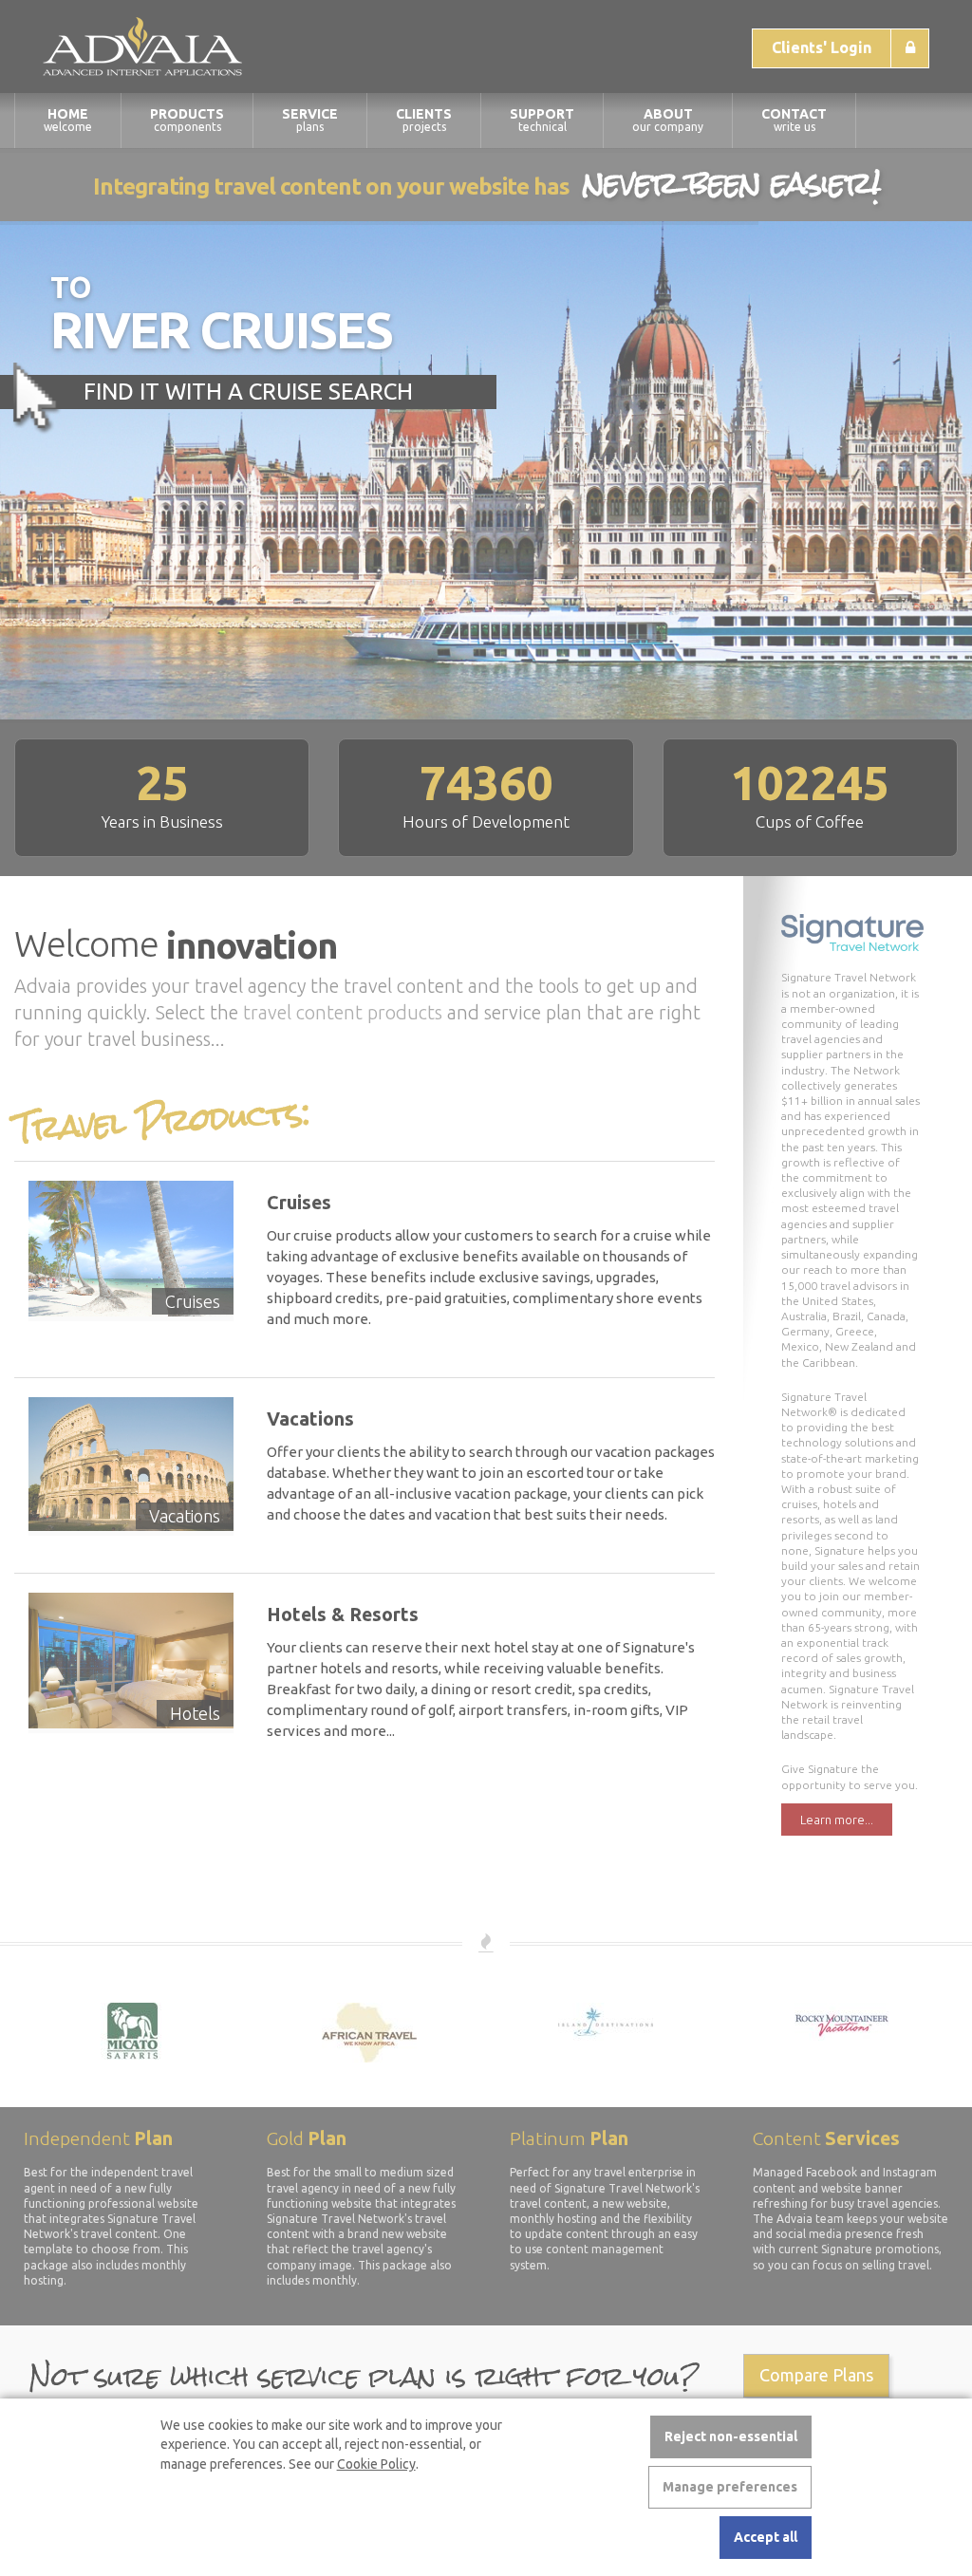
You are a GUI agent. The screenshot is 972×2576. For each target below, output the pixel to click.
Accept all (766, 2537)
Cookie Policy (376, 2464)
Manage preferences (730, 2487)
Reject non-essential (731, 2436)
